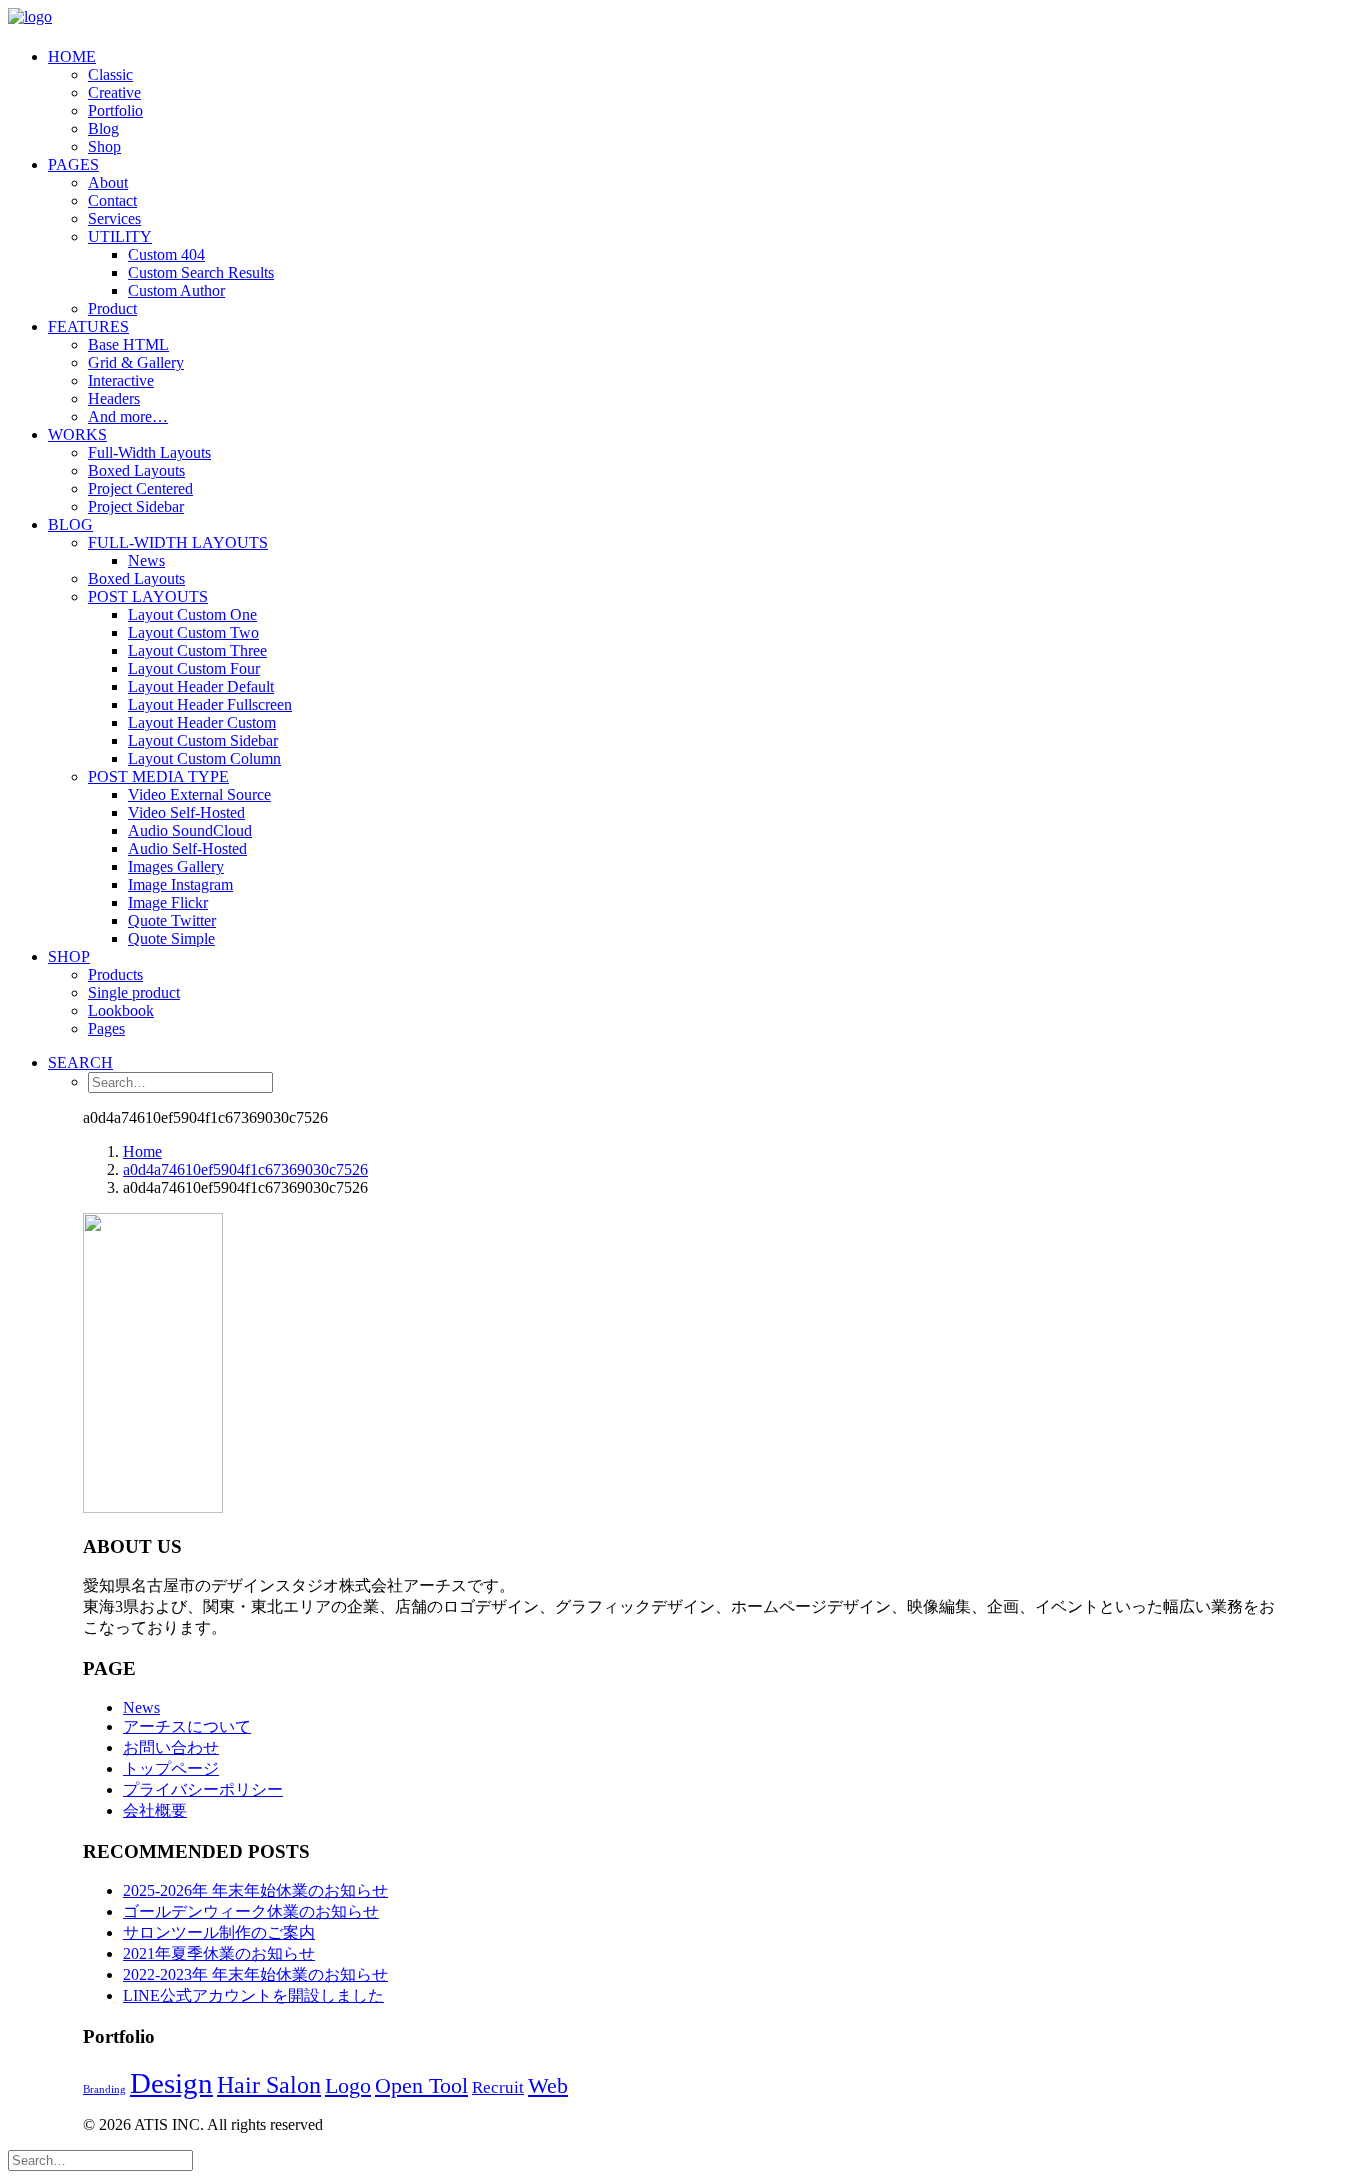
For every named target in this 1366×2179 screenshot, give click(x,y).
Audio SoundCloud (190, 830)
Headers (114, 398)
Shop (104, 146)
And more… (128, 416)
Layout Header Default (201, 686)
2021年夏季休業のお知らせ (219, 1953)
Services (114, 218)
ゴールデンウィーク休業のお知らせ (251, 1911)
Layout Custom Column (204, 758)
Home (72, 56)
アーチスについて (187, 1726)
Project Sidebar (136, 506)
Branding (104, 2089)
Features (88, 326)
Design (171, 2083)
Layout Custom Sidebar (203, 740)
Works (77, 434)
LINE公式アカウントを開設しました (253, 1995)
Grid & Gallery (136, 362)
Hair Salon (269, 2085)
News (146, 560)
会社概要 (155, 1810)
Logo (348, 2086)
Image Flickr (168, 902)
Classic (110, 74)
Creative (114, 92)
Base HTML (128, 344)
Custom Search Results (201, 272)
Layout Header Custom (202, 722)
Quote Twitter (172, 920)
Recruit (498, 2087)
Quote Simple (171, 938)
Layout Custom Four (194, 668)
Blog (103, 128)
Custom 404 (166, 254)
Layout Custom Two (193, 632)
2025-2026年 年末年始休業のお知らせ (255, 1890)
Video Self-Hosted (186, 812)
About (108, 182)
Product (112, 308)
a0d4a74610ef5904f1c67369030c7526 (245, 1169)
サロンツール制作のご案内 (219, 1932)
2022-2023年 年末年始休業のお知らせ (255, 1974)
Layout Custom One (192, 614)
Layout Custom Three (197, 650)
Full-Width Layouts (149, 452)
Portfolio (115, 110)
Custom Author (176, 290)
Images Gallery (176, 866)
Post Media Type (158, 776)
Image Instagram (180, 884)
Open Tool (421, 2085)
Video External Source (199, 794)
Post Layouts (148, 596)
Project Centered (140, 488)
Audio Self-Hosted (187, 848)
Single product (134, 992)
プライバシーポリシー (203, 1789)
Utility (120, 236)
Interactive (121, 380)
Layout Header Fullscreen (210, 704)
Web (548, 2086)
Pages (73, 164)
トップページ (171, 1768)
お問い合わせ (171, 1747)
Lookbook (121, 1010)
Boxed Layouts (136, 470)
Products (115, 974)
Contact (112, 200)
